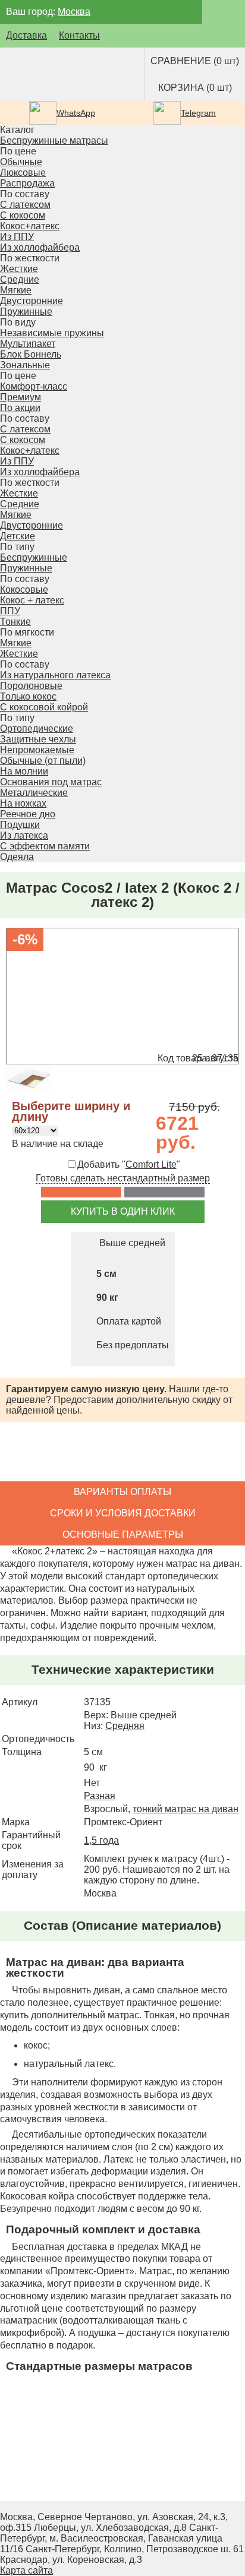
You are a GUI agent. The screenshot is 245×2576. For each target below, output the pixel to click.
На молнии (24, 771)
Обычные (21, 162)
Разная (100, 1796)
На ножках (23, 803)
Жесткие (19, 269)
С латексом (25, 205)
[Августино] (51, 74)
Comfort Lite (151, 1164)
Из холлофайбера (40, 247)
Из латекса (24, 835)
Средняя (125, 1726)
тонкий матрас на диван (186, 1809)
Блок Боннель (31, 354)
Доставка (26, 35)
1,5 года (101, 1840)
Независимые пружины (52, 333)
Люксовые (23, 173)
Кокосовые (24, 590)
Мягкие (16, 290)
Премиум (21, 397)
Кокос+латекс (30, 226)
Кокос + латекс (32, 600)
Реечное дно (28, 814)
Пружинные (26, 568)
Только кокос (28, 696)
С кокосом (23, 215)
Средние (20, 279)
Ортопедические (37, 728)
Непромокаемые (37, 750)
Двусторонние (32, 301)
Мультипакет (28, 344)
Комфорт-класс (34, 386)
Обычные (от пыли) (43, 761)
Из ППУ (17, 237)
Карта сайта (26, 2570)
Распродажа (27, 183)
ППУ (10, 611)
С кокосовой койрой (44, 707)
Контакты (79, 35)
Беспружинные (34, 557)
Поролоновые (31, 686)
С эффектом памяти (45, 846)
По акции (20, 408)
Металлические (34, 793)
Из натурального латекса (55, 675)
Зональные (25, 365)
